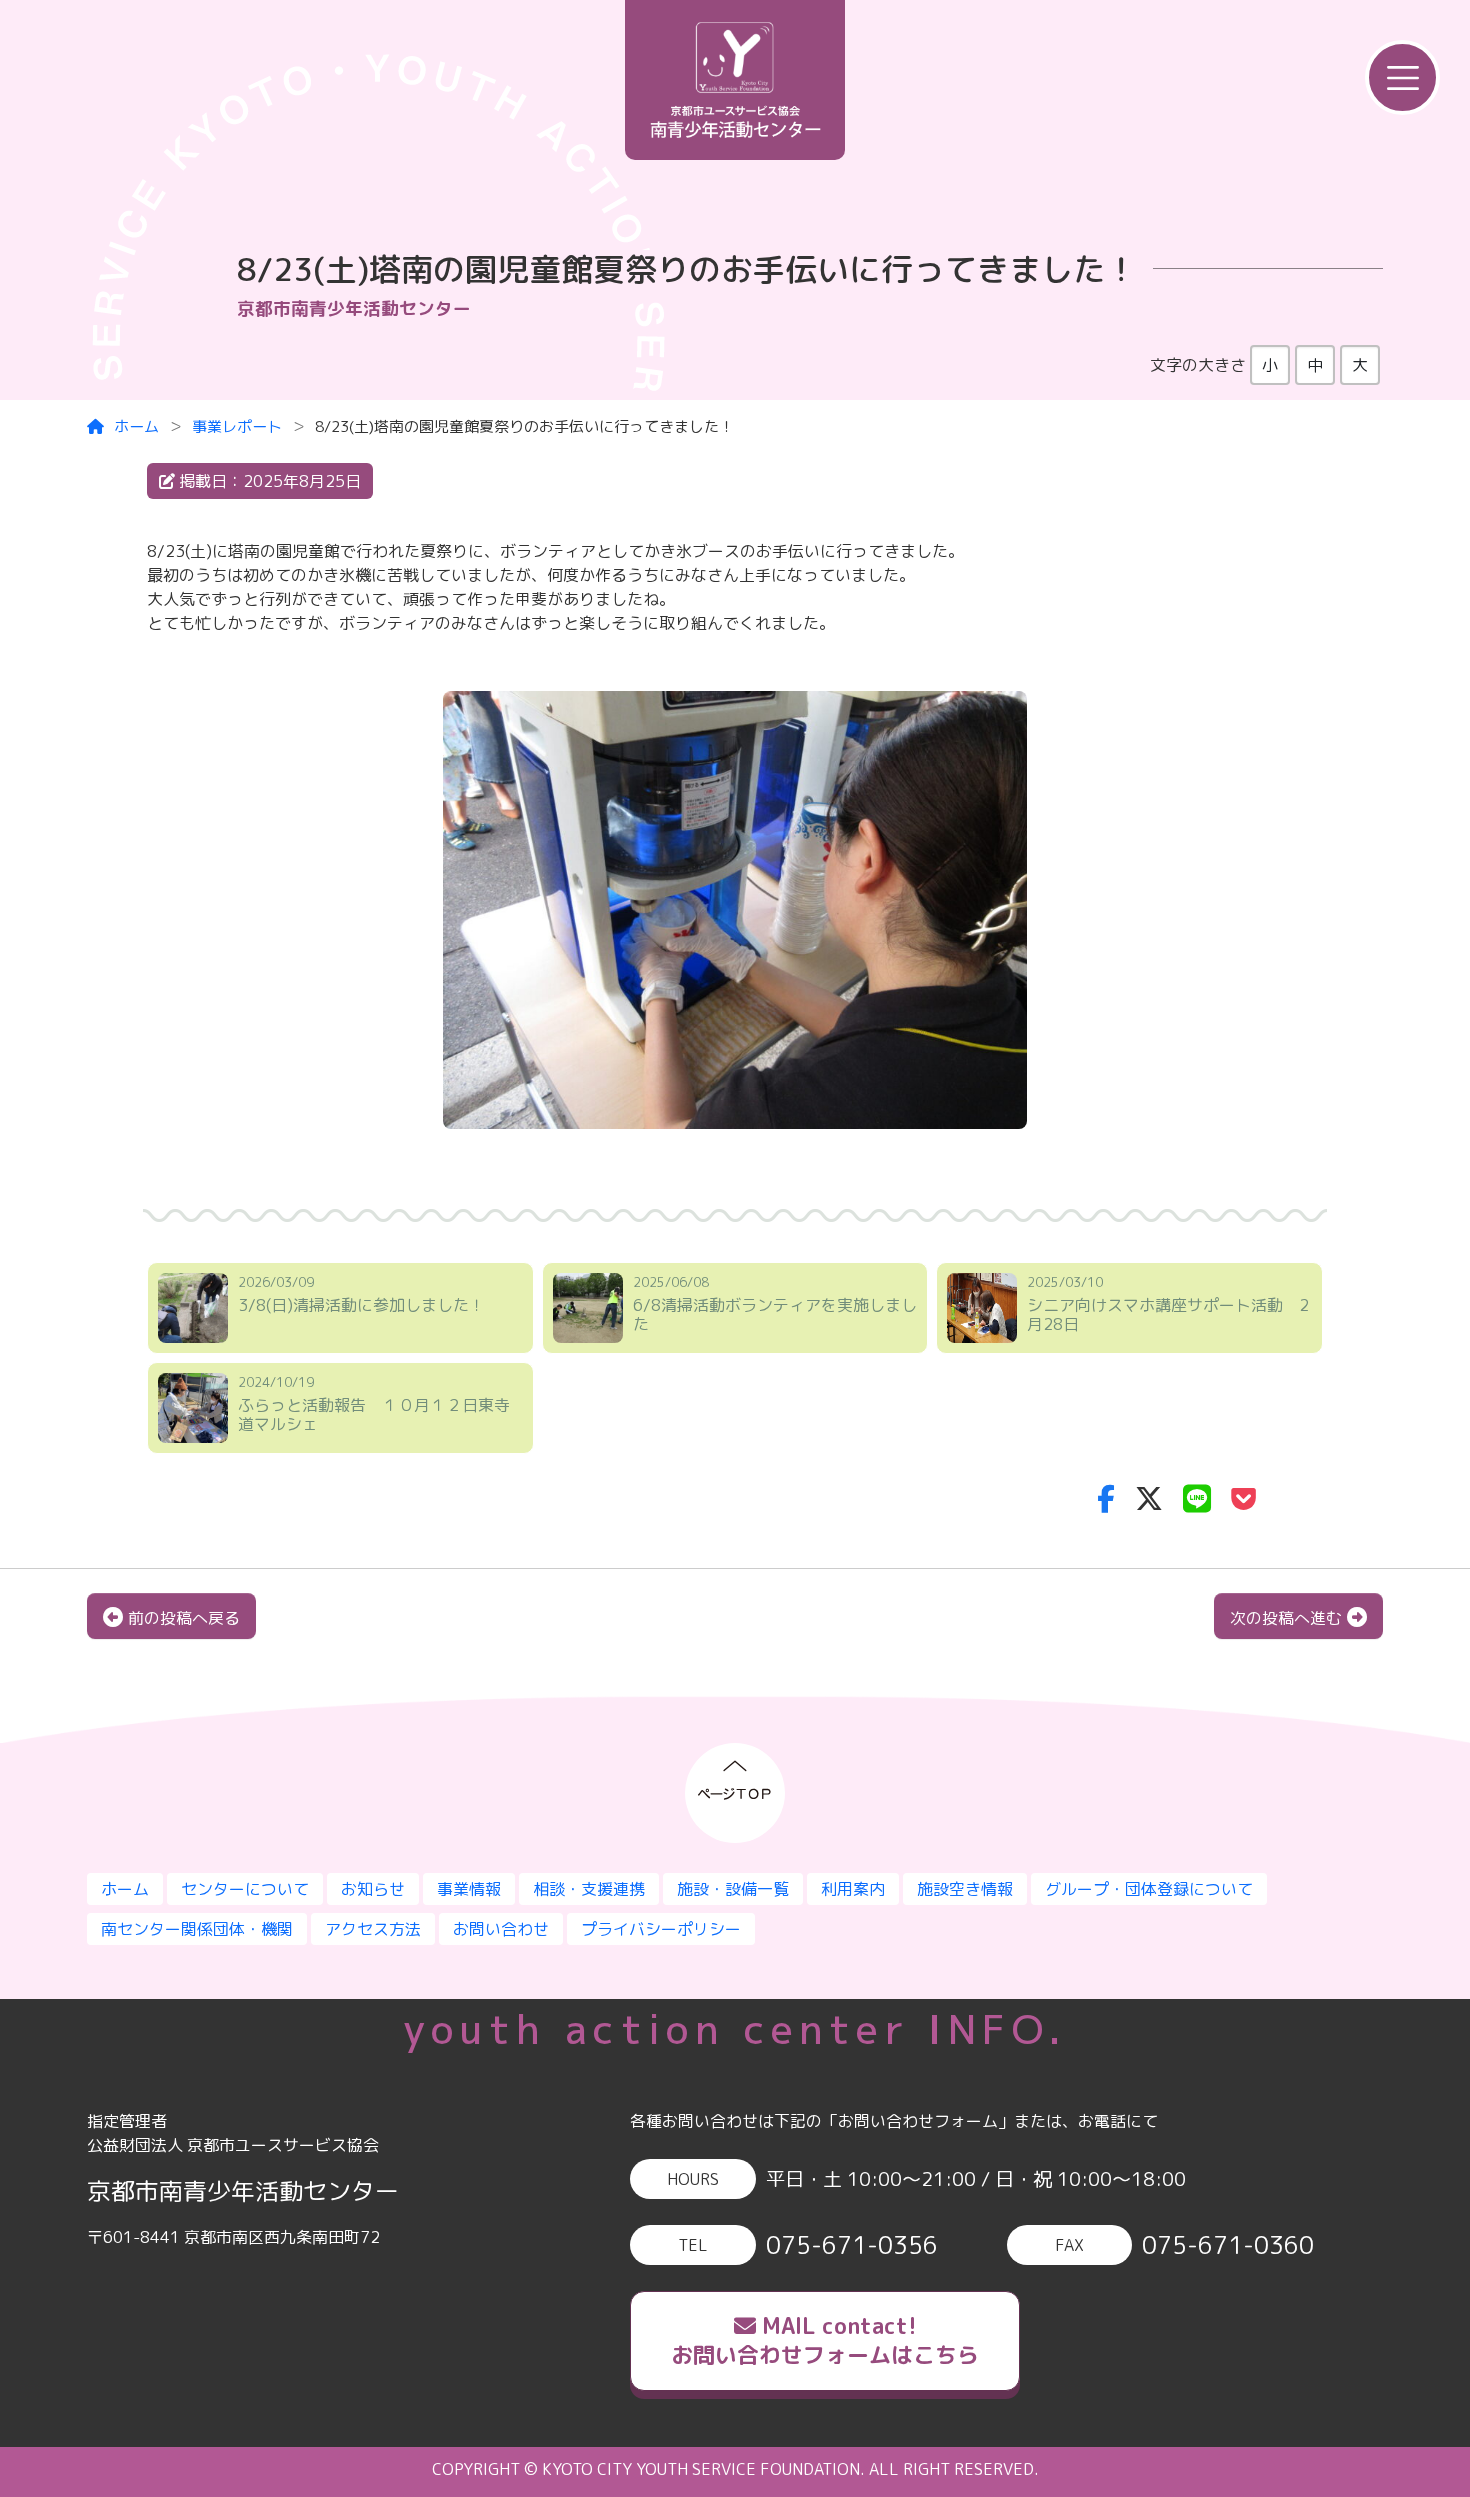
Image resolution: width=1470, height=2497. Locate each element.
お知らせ (373, 1889)
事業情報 (469, 1889)
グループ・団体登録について (1149, 1889)
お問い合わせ (501, 1929)
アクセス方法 (373, 1929)
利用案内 (853, 1889)
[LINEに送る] (1197, 1498)
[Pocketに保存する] (1243, 1498)
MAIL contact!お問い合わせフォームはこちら (825, 2340)
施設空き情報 (965, 1889)
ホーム (136, 426)
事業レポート (237, 426)
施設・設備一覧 (733, 1889)
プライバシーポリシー (661, 1929)
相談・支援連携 (589, 1889)
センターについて (245, 1889)
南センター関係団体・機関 (197, 1929)
